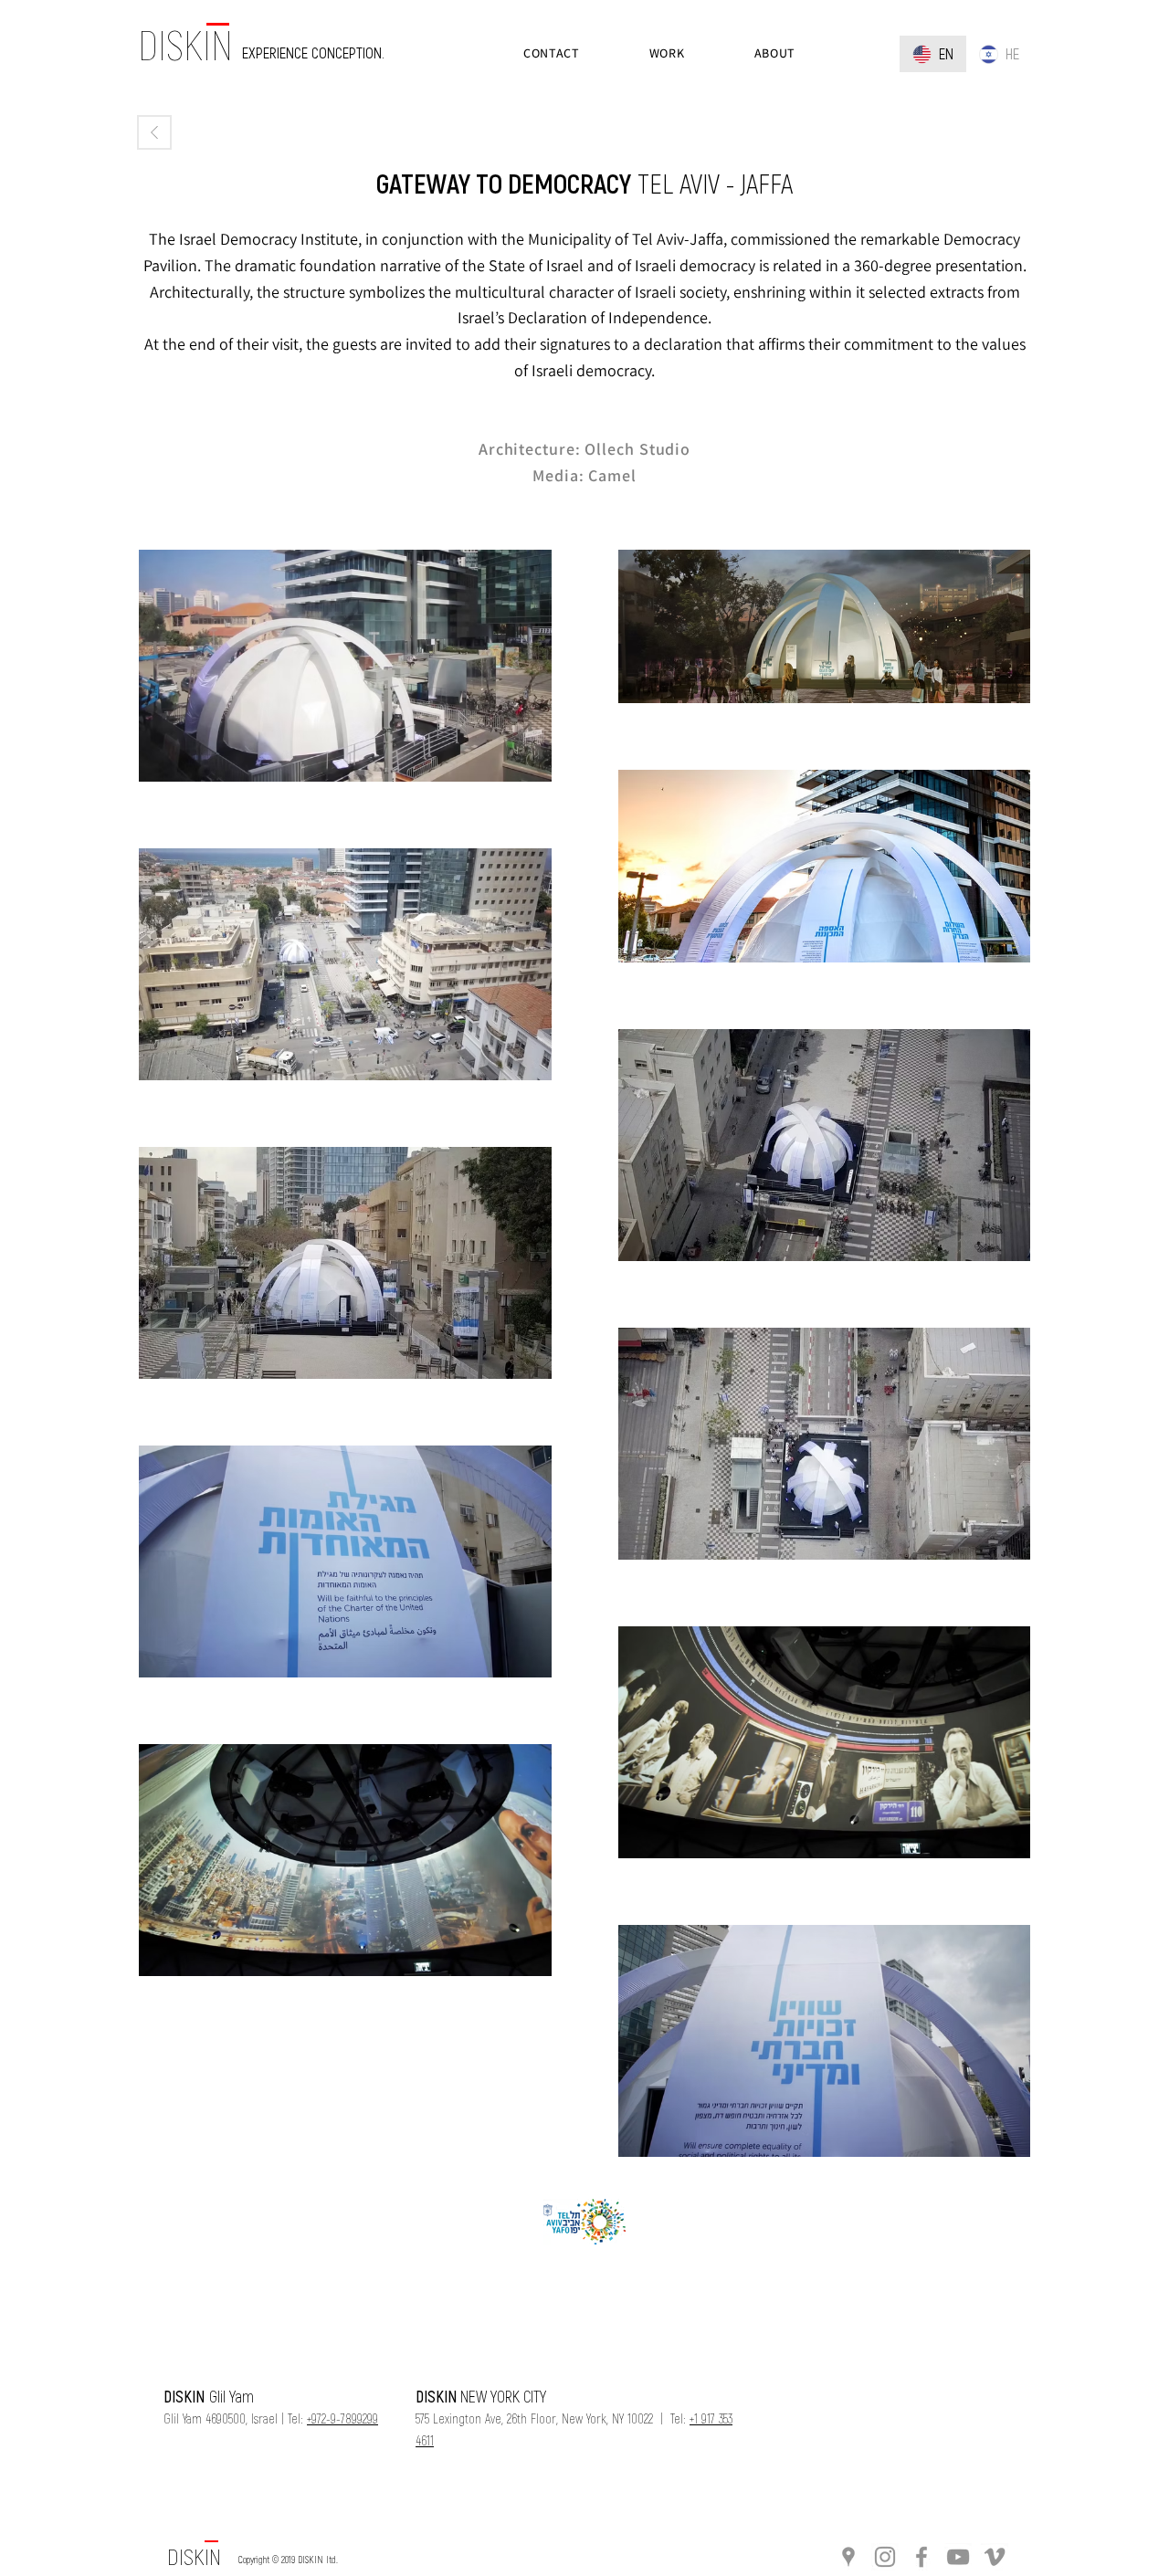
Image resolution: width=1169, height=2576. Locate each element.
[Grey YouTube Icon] (958, 2557)
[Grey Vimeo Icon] (995, 2557)
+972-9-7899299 (342, 2418)
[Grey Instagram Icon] (885, 2557)
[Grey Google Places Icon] (848, 2557)
